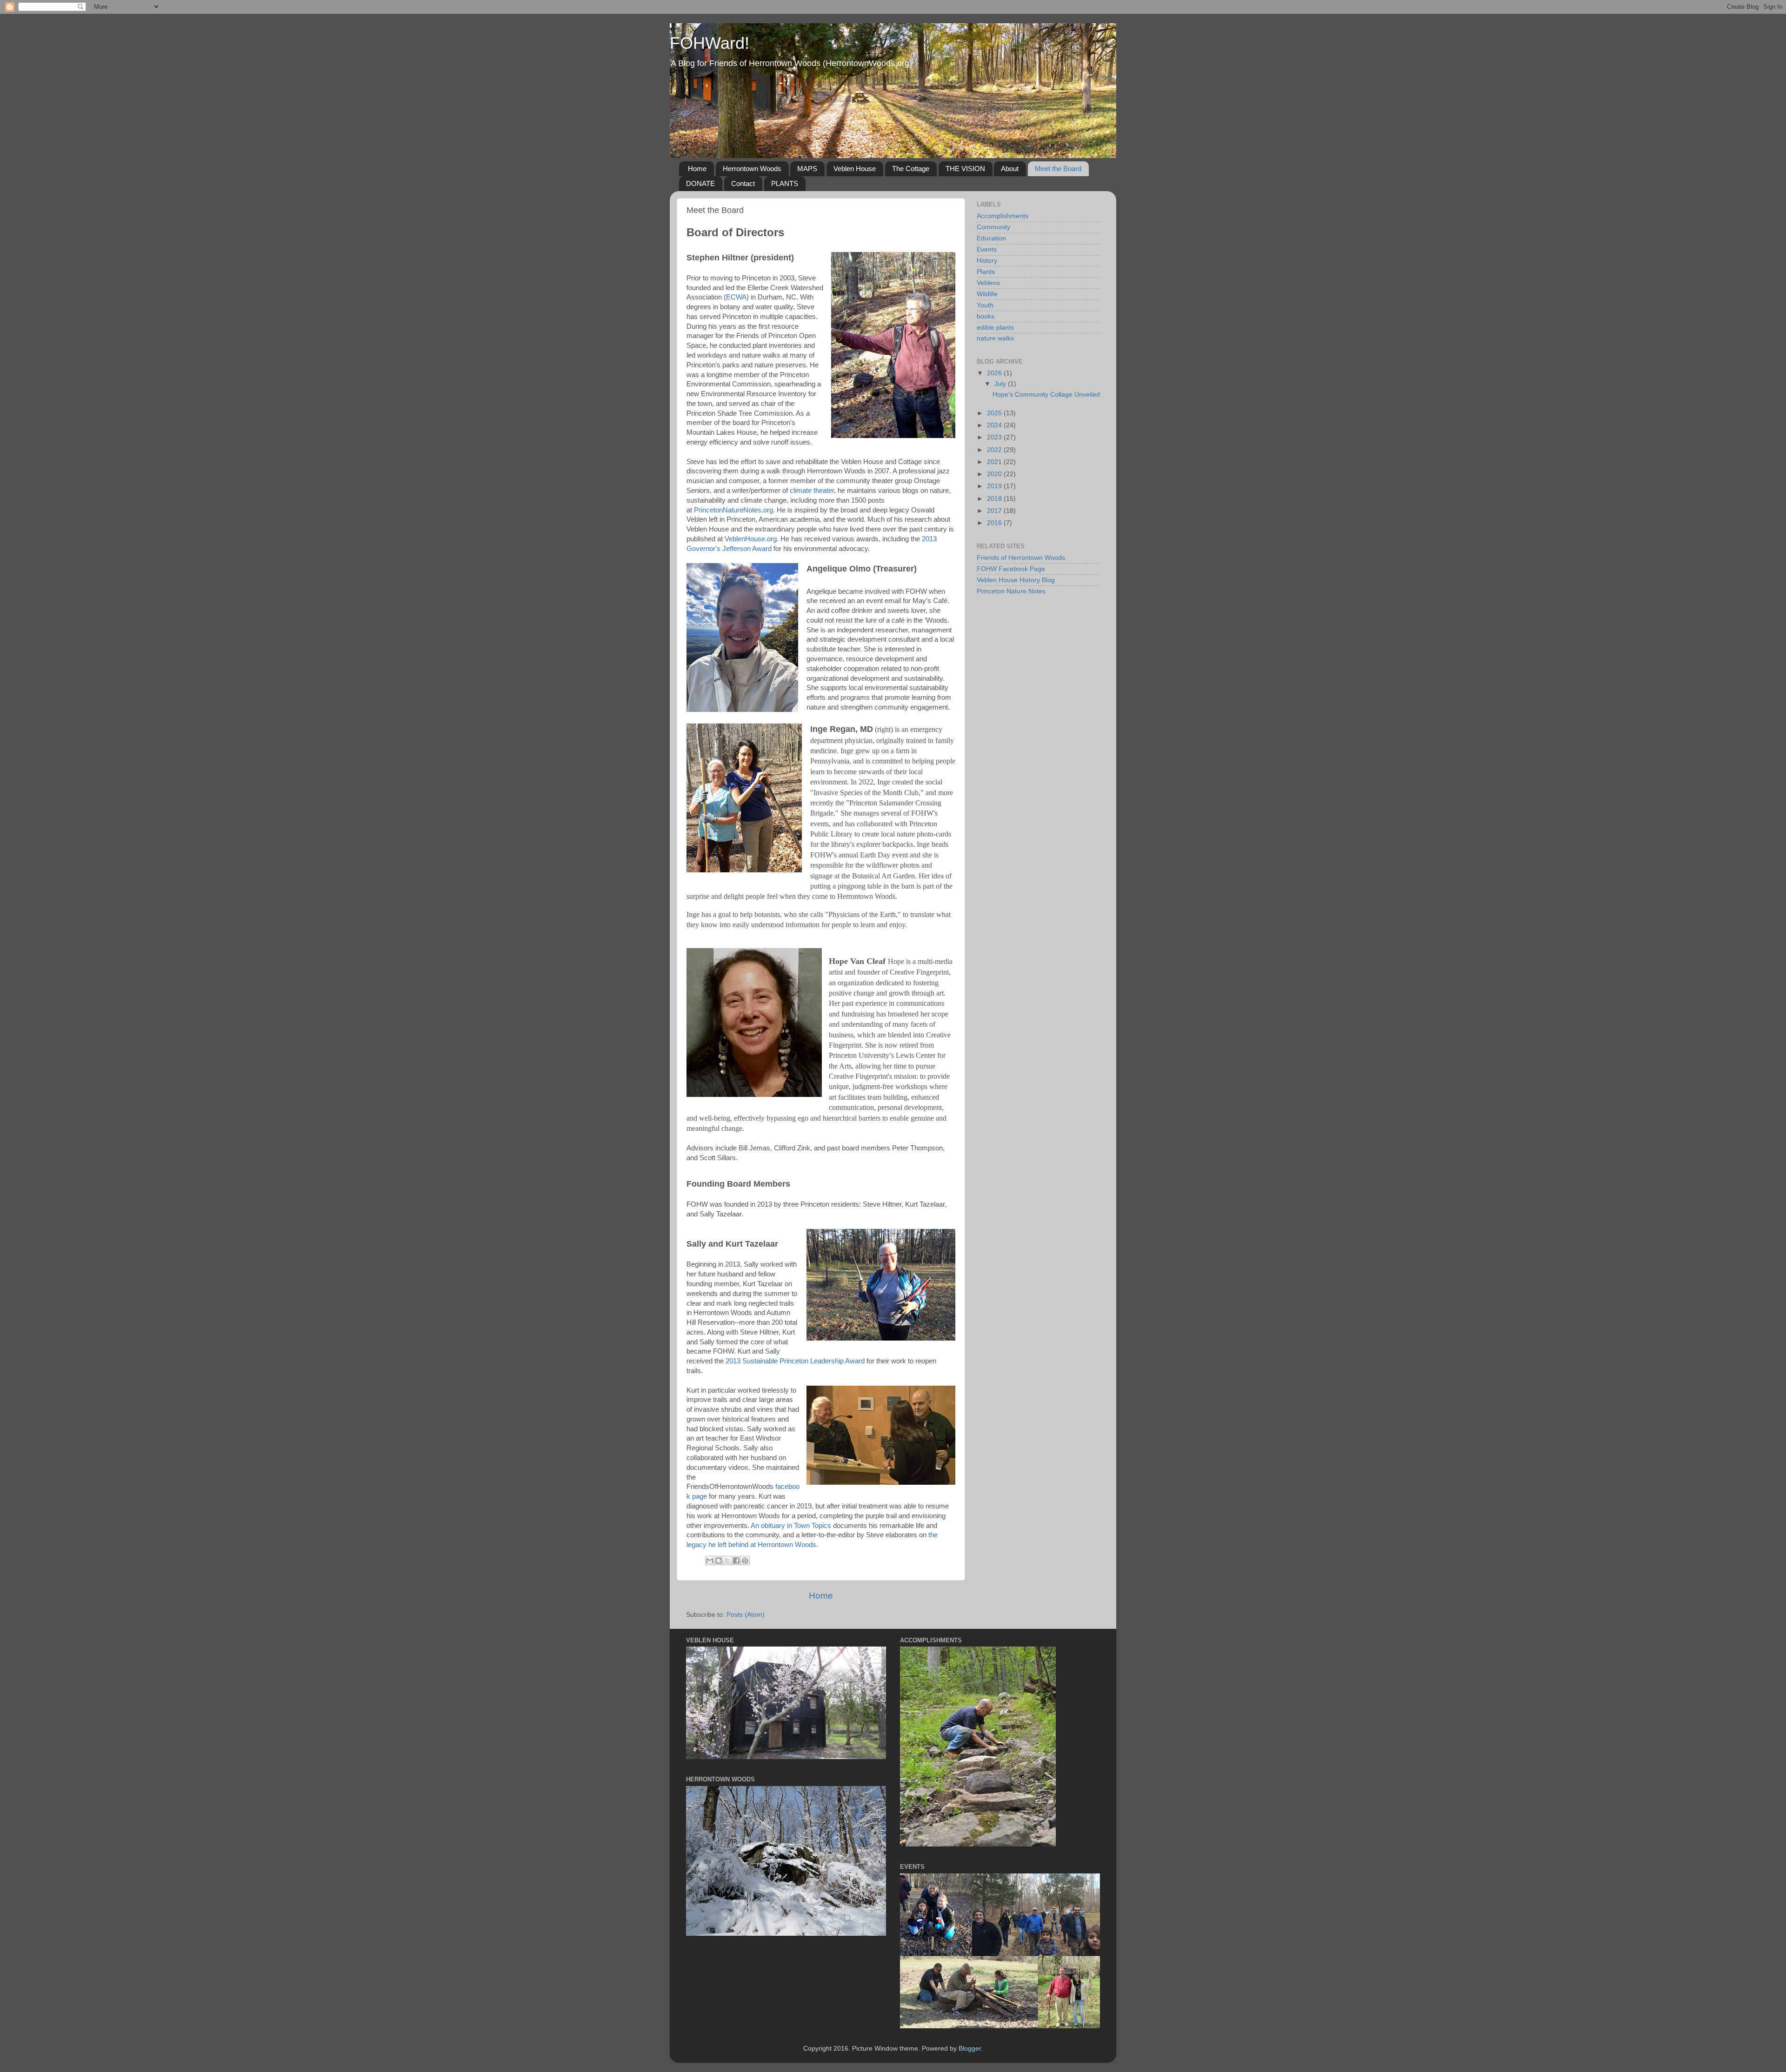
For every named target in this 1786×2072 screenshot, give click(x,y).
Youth (985, 305)
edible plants (995, 328)
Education (991, 238)
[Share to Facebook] (736, 1561)
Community (993, 227)
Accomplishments (1003, 216)
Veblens (988, 283)
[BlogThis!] (719, 1561)
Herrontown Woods (752, 169)
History (987, 261)
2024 (995, 425)
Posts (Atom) (746, 1615)
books (986, 316)
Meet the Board (1058, 169)
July (1001, 384)
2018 (995, 499)
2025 (995, 413)
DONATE (700, 183)
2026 (995, 373)
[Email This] (710, 1561)
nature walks (995, 338)
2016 (995, 523)
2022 (995, 450)
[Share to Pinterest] (745, 1561)
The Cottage (911, 169)
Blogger (970, 2049)
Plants (986, 272)
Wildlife (987, 294)
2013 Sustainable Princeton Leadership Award (795, 1361)
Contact (743, 183)
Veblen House (855, 169)
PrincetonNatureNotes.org (733, 510)
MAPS (807, 169)
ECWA (736, 297)
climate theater (812, 491)
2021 (995, 462)
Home (697, 169)
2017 (995, 511)
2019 (995, 486)
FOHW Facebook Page (1011, 569)
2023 (995, 437)
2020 (995, 474)
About (1010, 169)
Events (987, 249)
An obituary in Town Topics (791, 1526)
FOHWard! (710, 43)
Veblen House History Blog (1016, 580)
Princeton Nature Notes (1011, 591)
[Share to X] (727, 1561)
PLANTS (785, 183)
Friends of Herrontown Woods (1021, 558)
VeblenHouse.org (751, 539)
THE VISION (965, 169)
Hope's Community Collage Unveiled (1046, 395)
